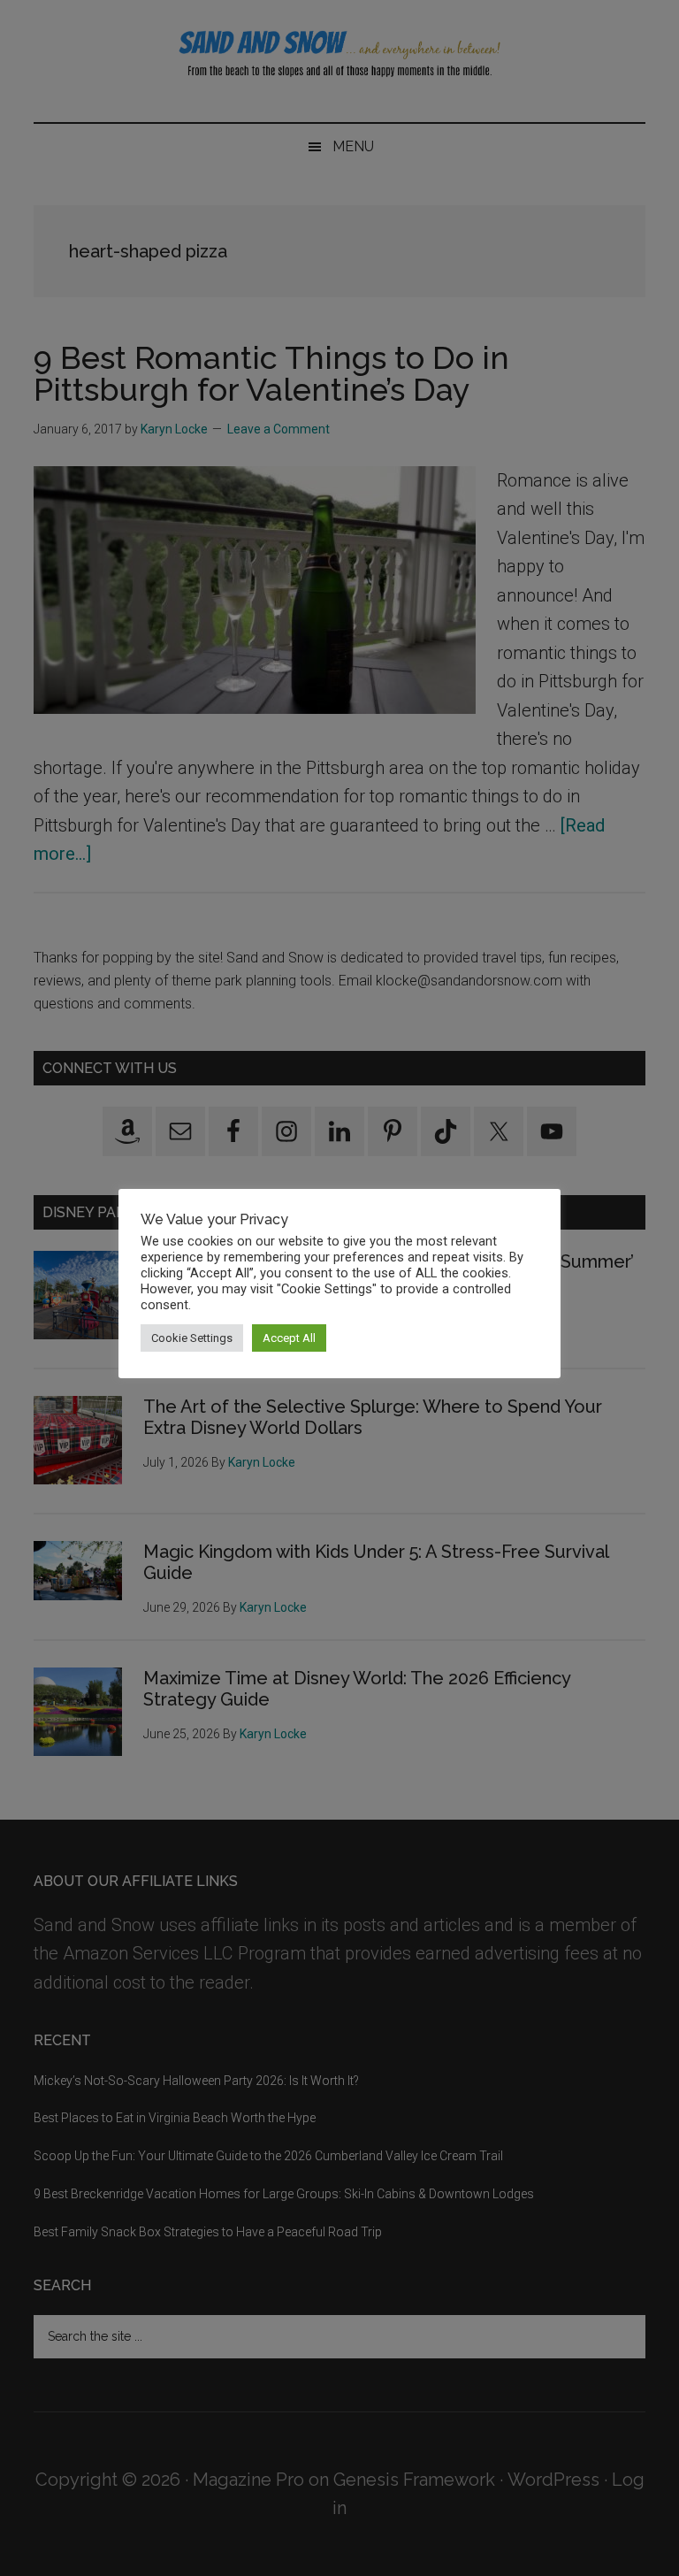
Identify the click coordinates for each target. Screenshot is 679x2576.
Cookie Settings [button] (192, 1338)
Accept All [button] (289, 1338)
